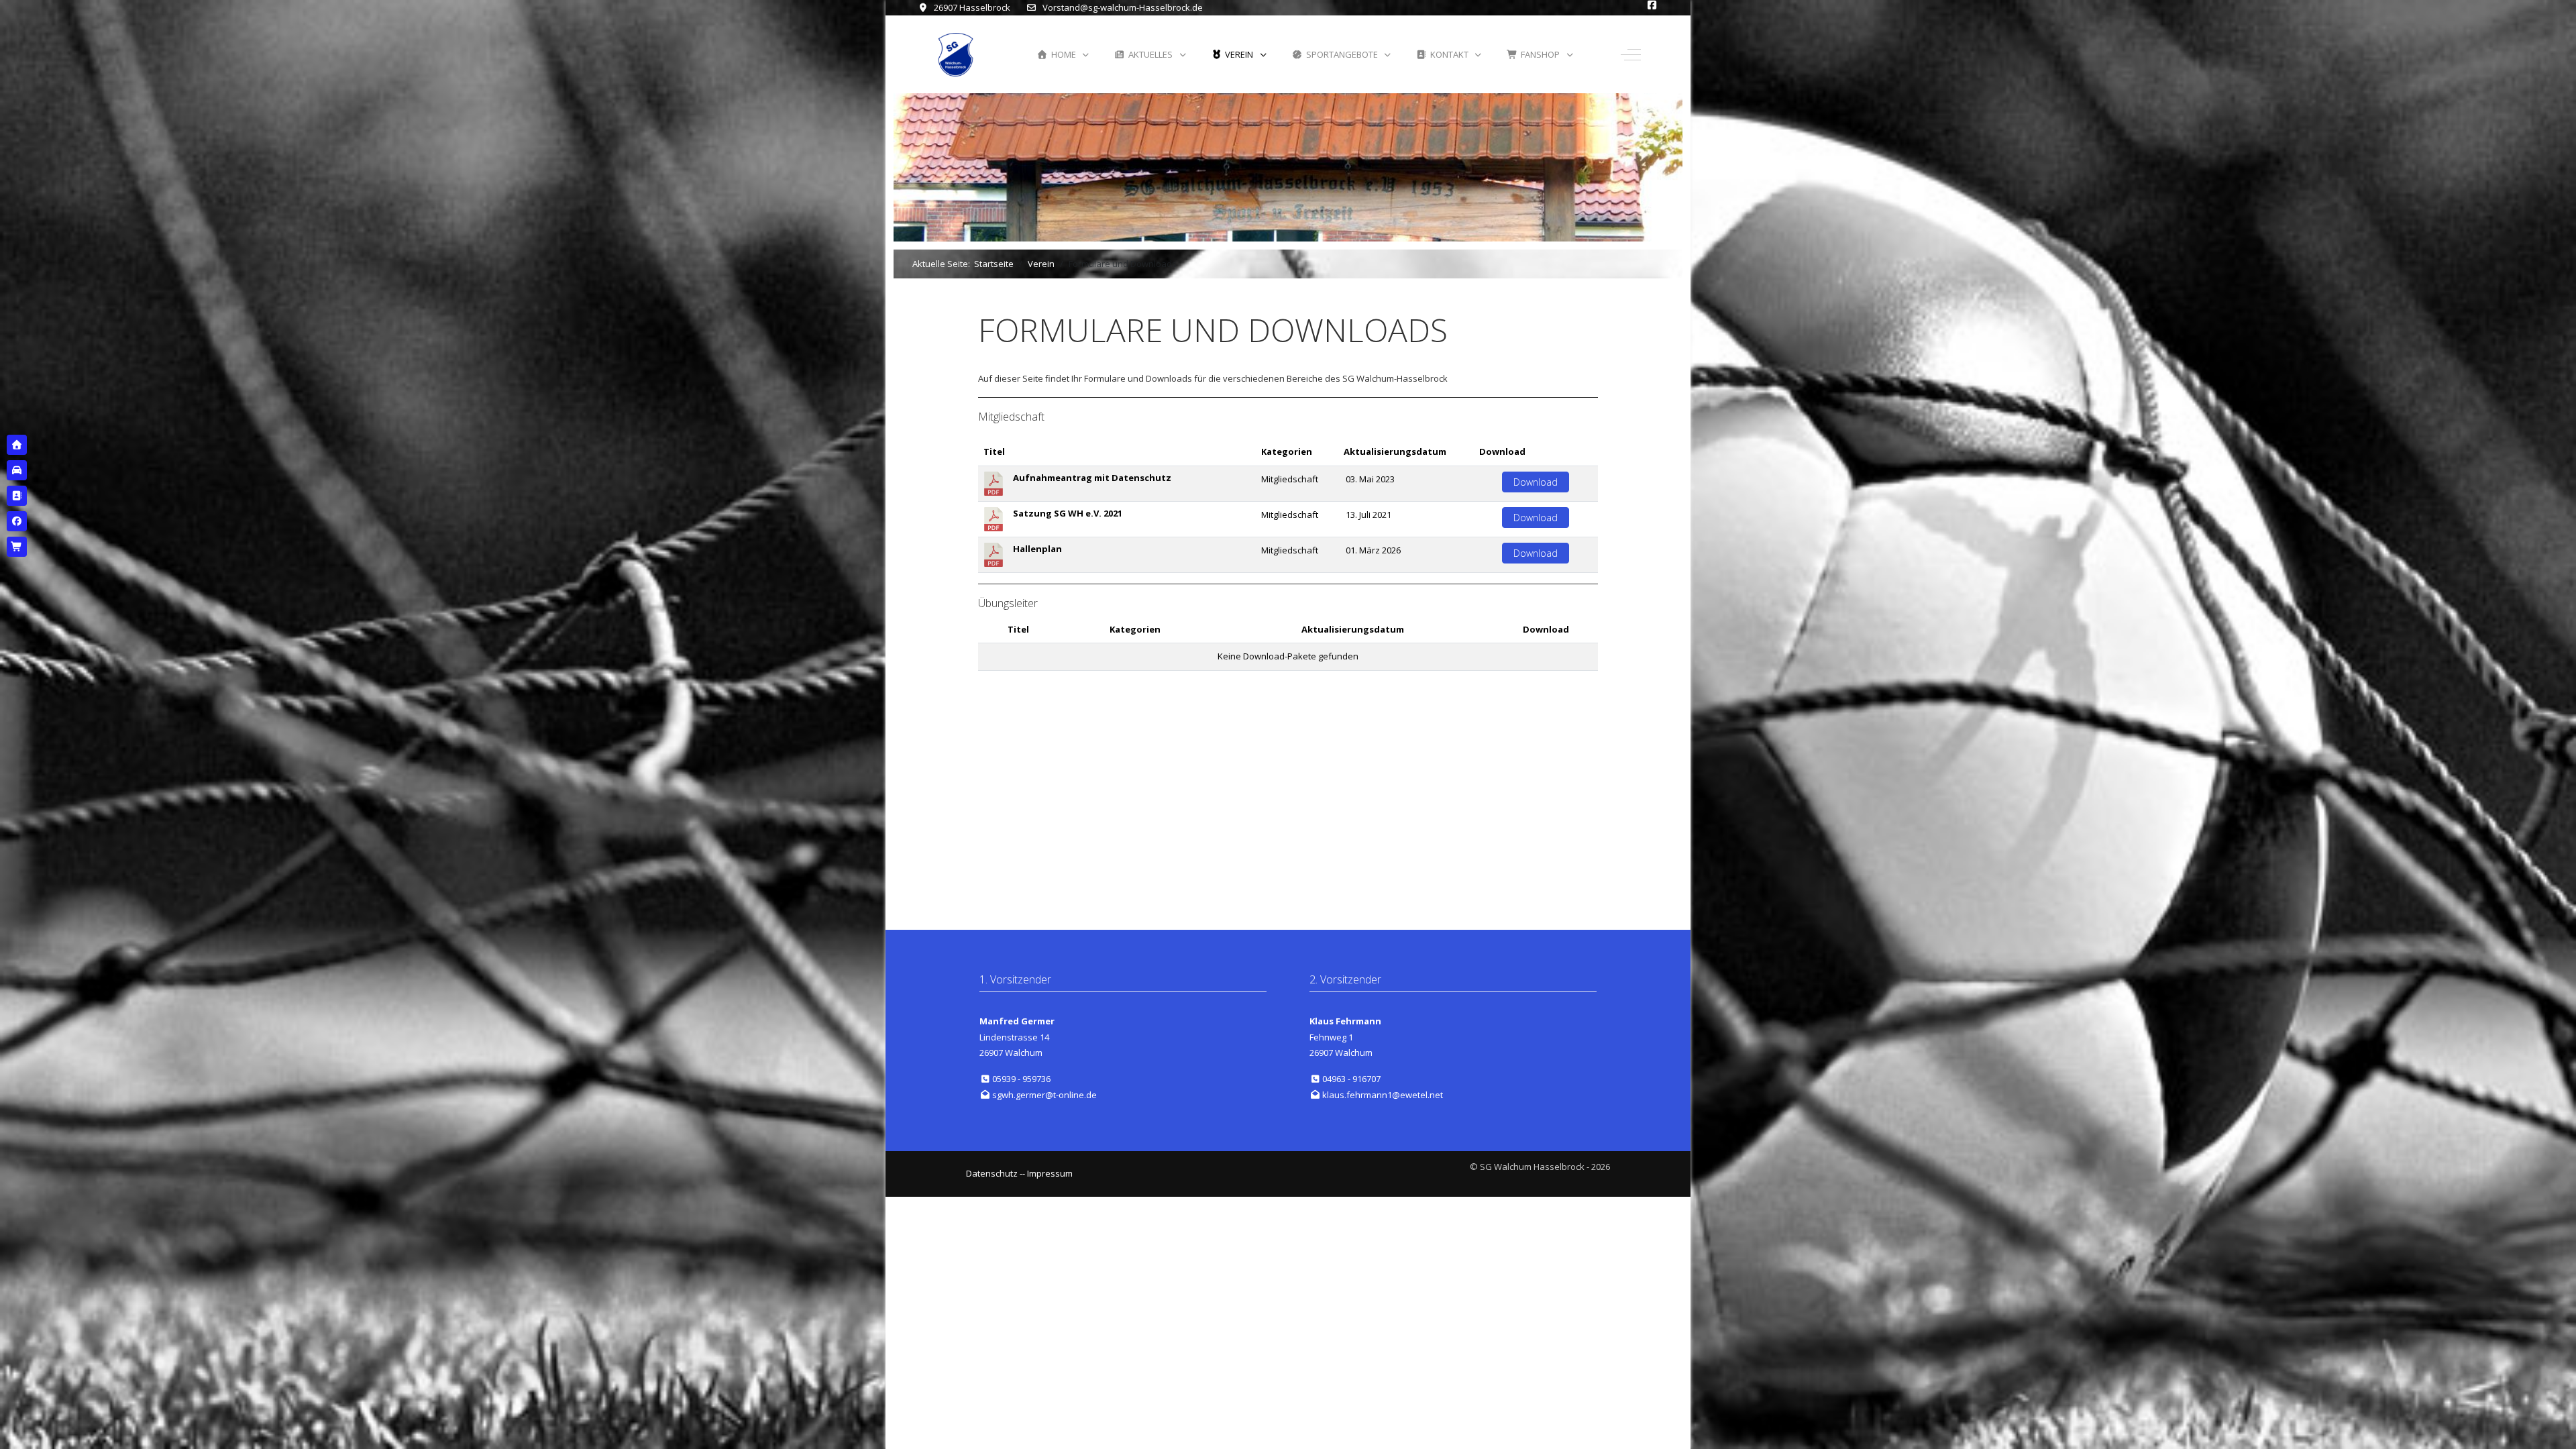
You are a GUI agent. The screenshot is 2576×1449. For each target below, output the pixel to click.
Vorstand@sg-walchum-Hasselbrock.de (1123, 7)
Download (1536, 482)
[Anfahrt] (17, 470)
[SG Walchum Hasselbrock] (956, 55)
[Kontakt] (17, 496)
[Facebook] (17, 521)
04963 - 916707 (1351, 1079)
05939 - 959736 (1021, 1079)
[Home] (17, 445)
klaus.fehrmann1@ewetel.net (1383, 1095)
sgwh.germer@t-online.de (1044, 1095)
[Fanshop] (17, 547)
